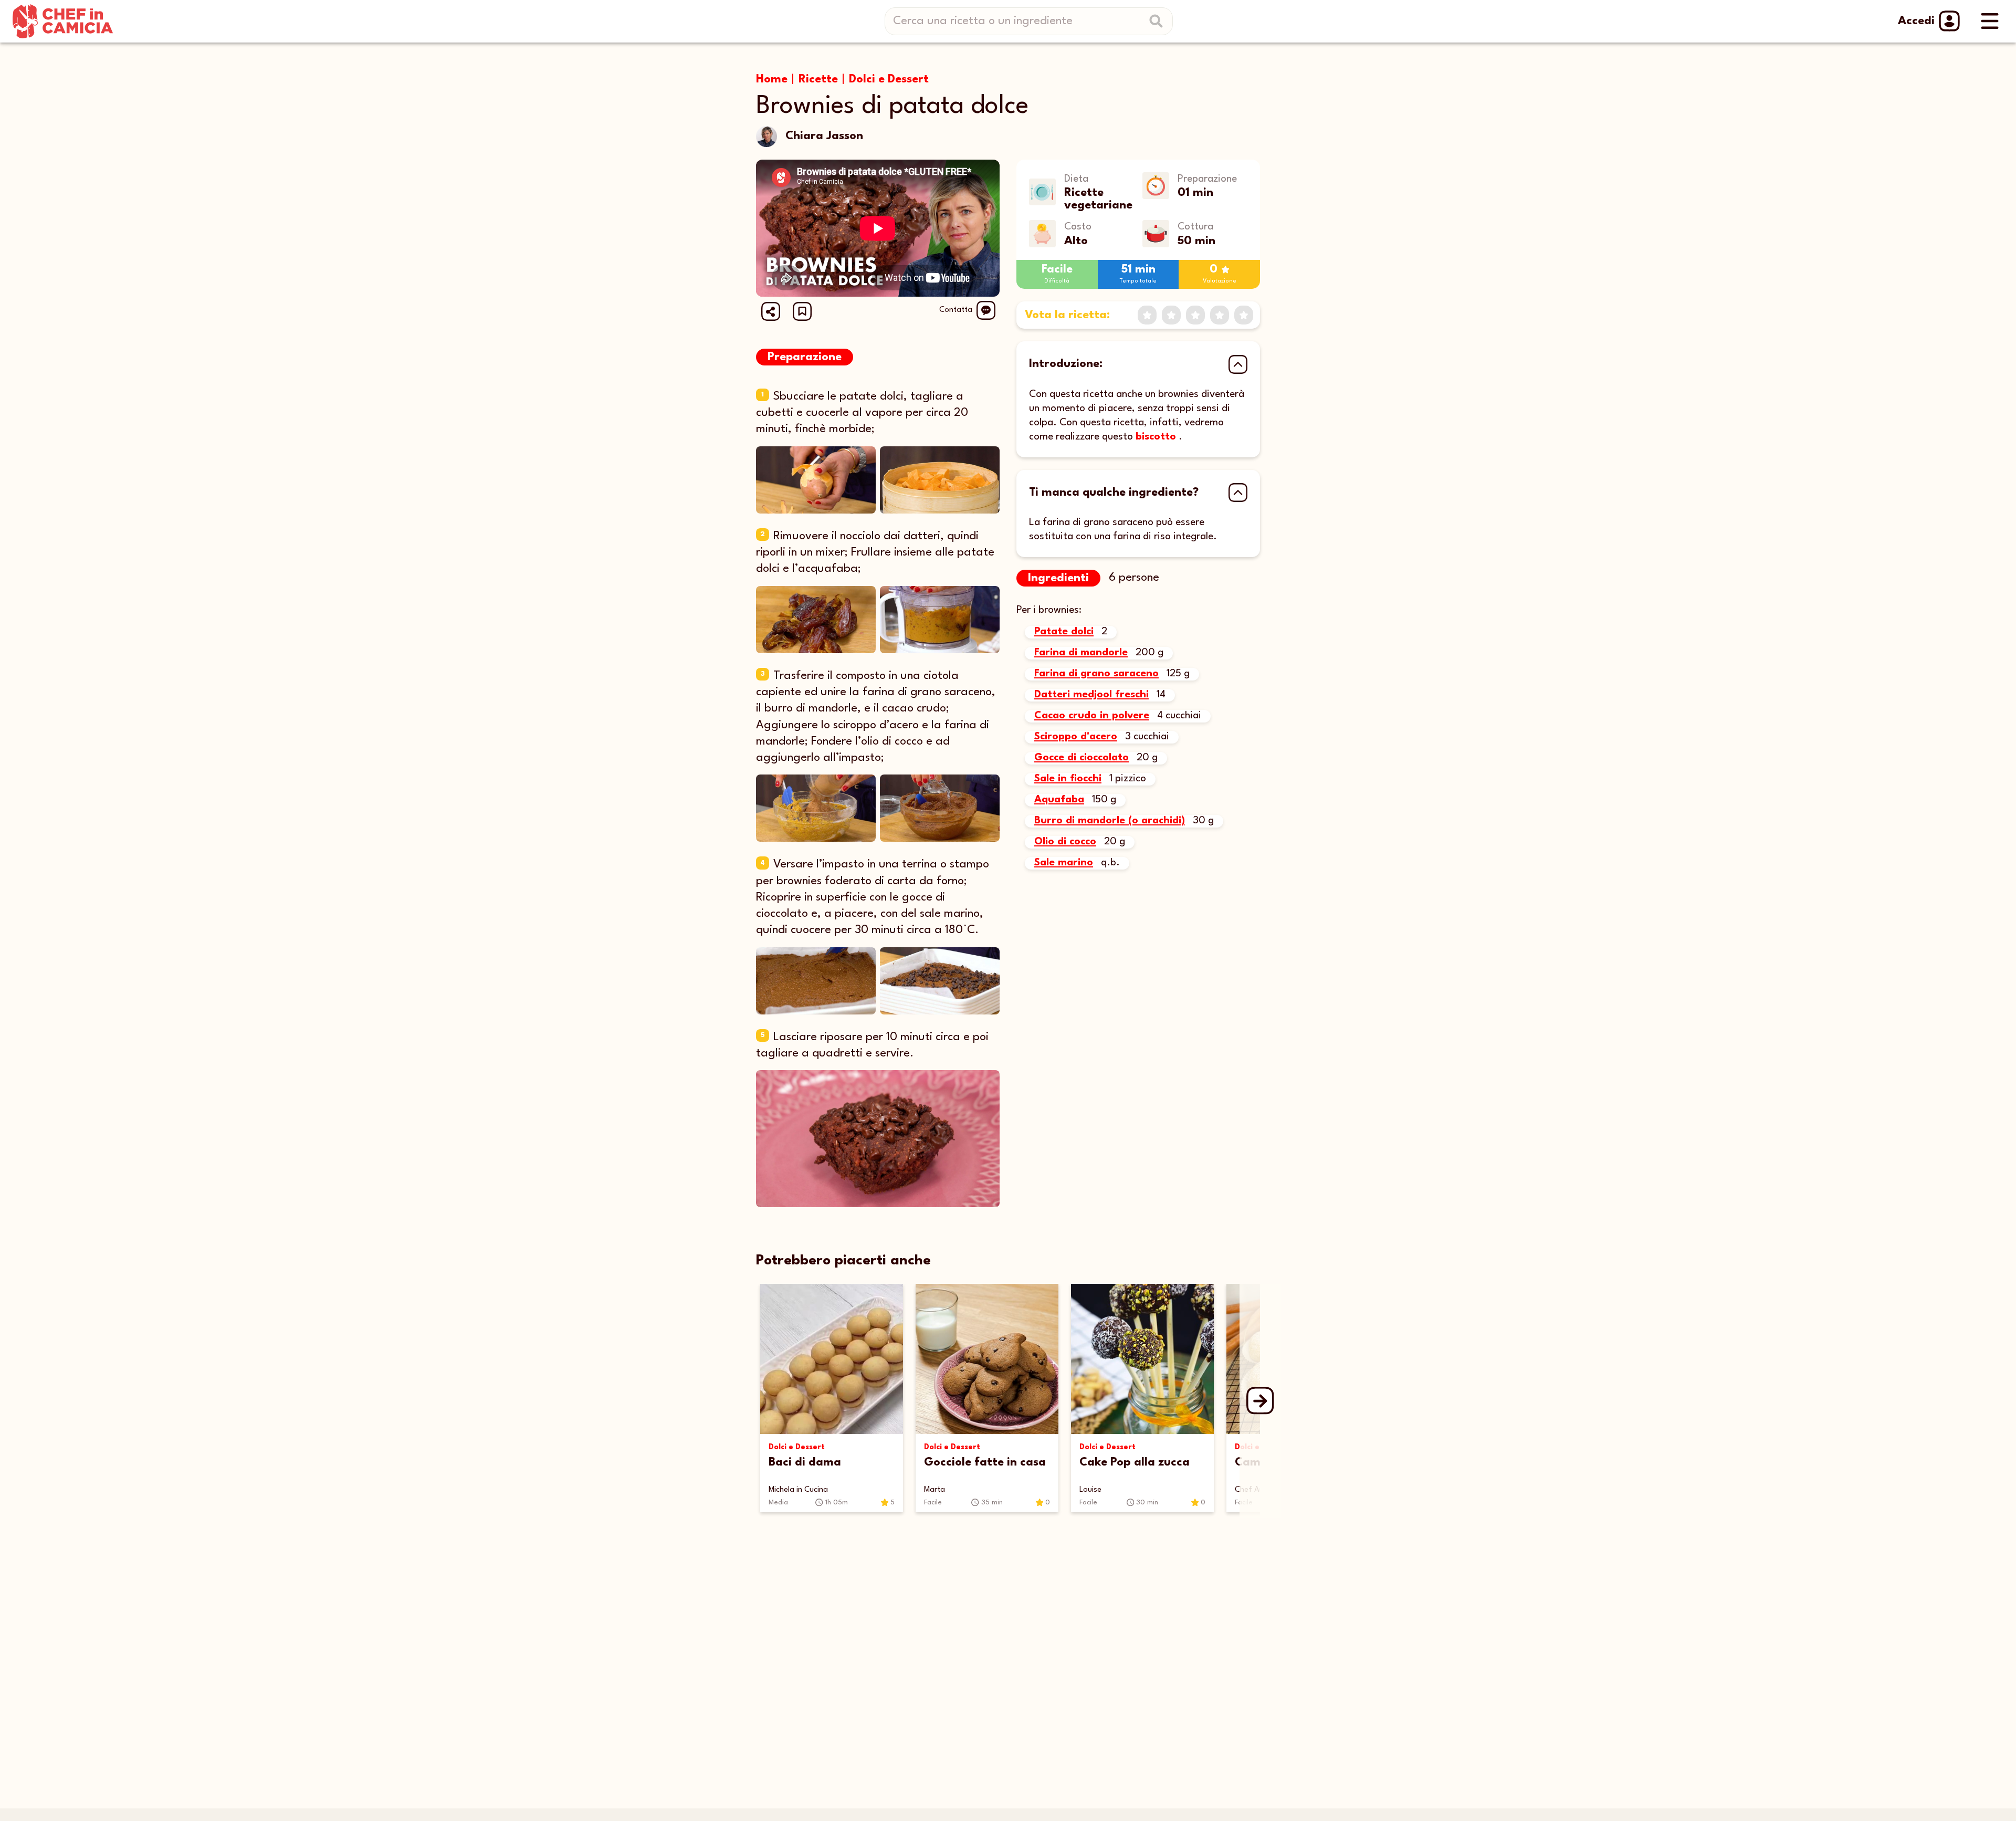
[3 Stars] (1195, 315)
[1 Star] (1147, 315)
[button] (802, 311)
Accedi (1916, 21)
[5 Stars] (1244, 315)
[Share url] (771, 311)
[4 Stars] (1220, 315)
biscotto (1156, 437)
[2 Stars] (1171, 315)
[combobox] (1033, 21)
